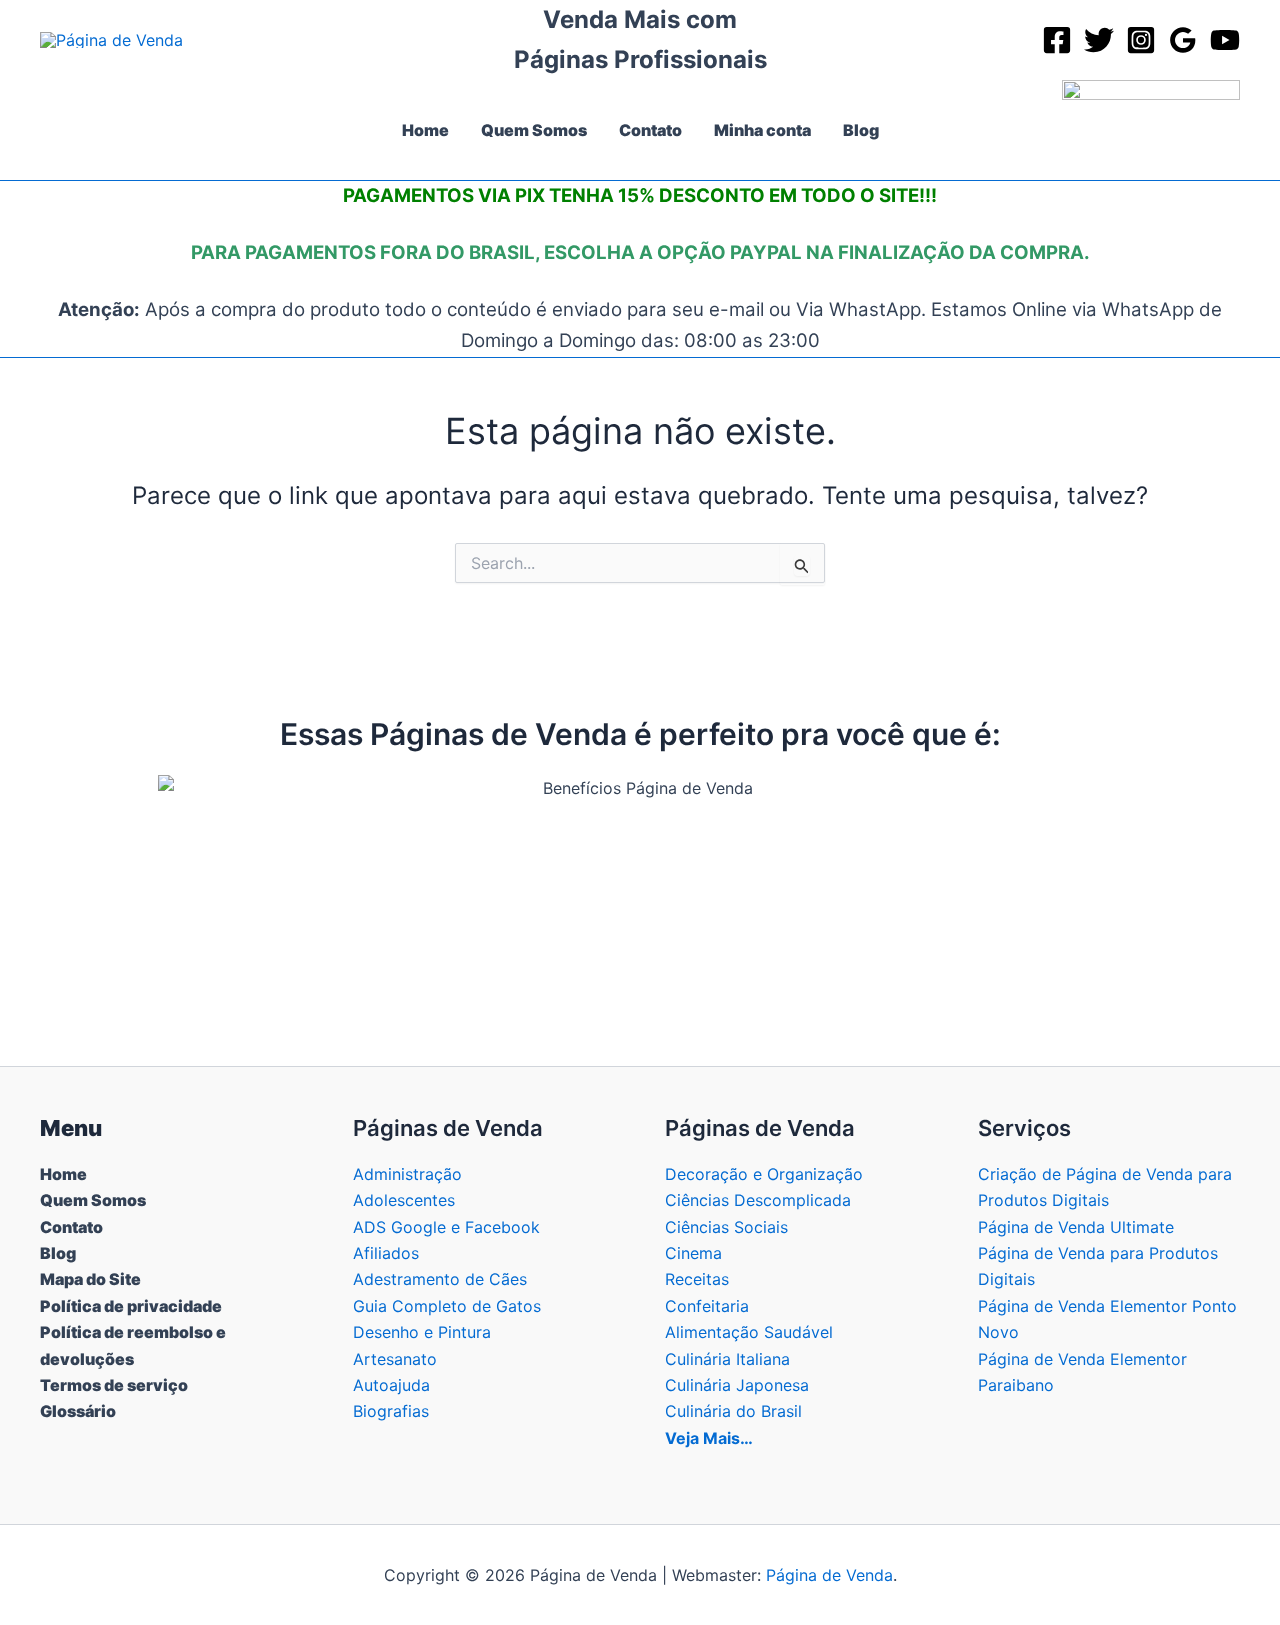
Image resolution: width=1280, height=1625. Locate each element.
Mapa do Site (90, 1279)
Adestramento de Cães (440, 1279)
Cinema (693, 1253)
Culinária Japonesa (737, 1385)
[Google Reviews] (1183, 40)
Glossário (78, 1411)
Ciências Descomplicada (758, 1200)
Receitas (697, 1279)
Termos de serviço (114, 1385)
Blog (58, 1253)
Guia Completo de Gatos (447, 1306)
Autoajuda (391, 1385)
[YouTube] (1225, 40)
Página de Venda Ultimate (1076, 1227)
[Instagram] (1141, 40)
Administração (407, 1174)
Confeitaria (707, 1306)
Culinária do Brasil (733, 1411)
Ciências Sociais (726, 1227)
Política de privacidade (131, 1306)
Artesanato (395, 1359)
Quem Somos (93, 1200)
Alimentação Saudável (749, 1332)
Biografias (391, 1411)
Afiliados (386, 1253)
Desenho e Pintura (422, 1332)
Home (63, 1174)
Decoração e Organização (764, 1174)
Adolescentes (404, 1200)
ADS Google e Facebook (446, 1227)
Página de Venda (829, 1575)
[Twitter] (1099, 40)
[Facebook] (1057, 40)
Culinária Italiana (727, 1359)
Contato (71, 1227)
